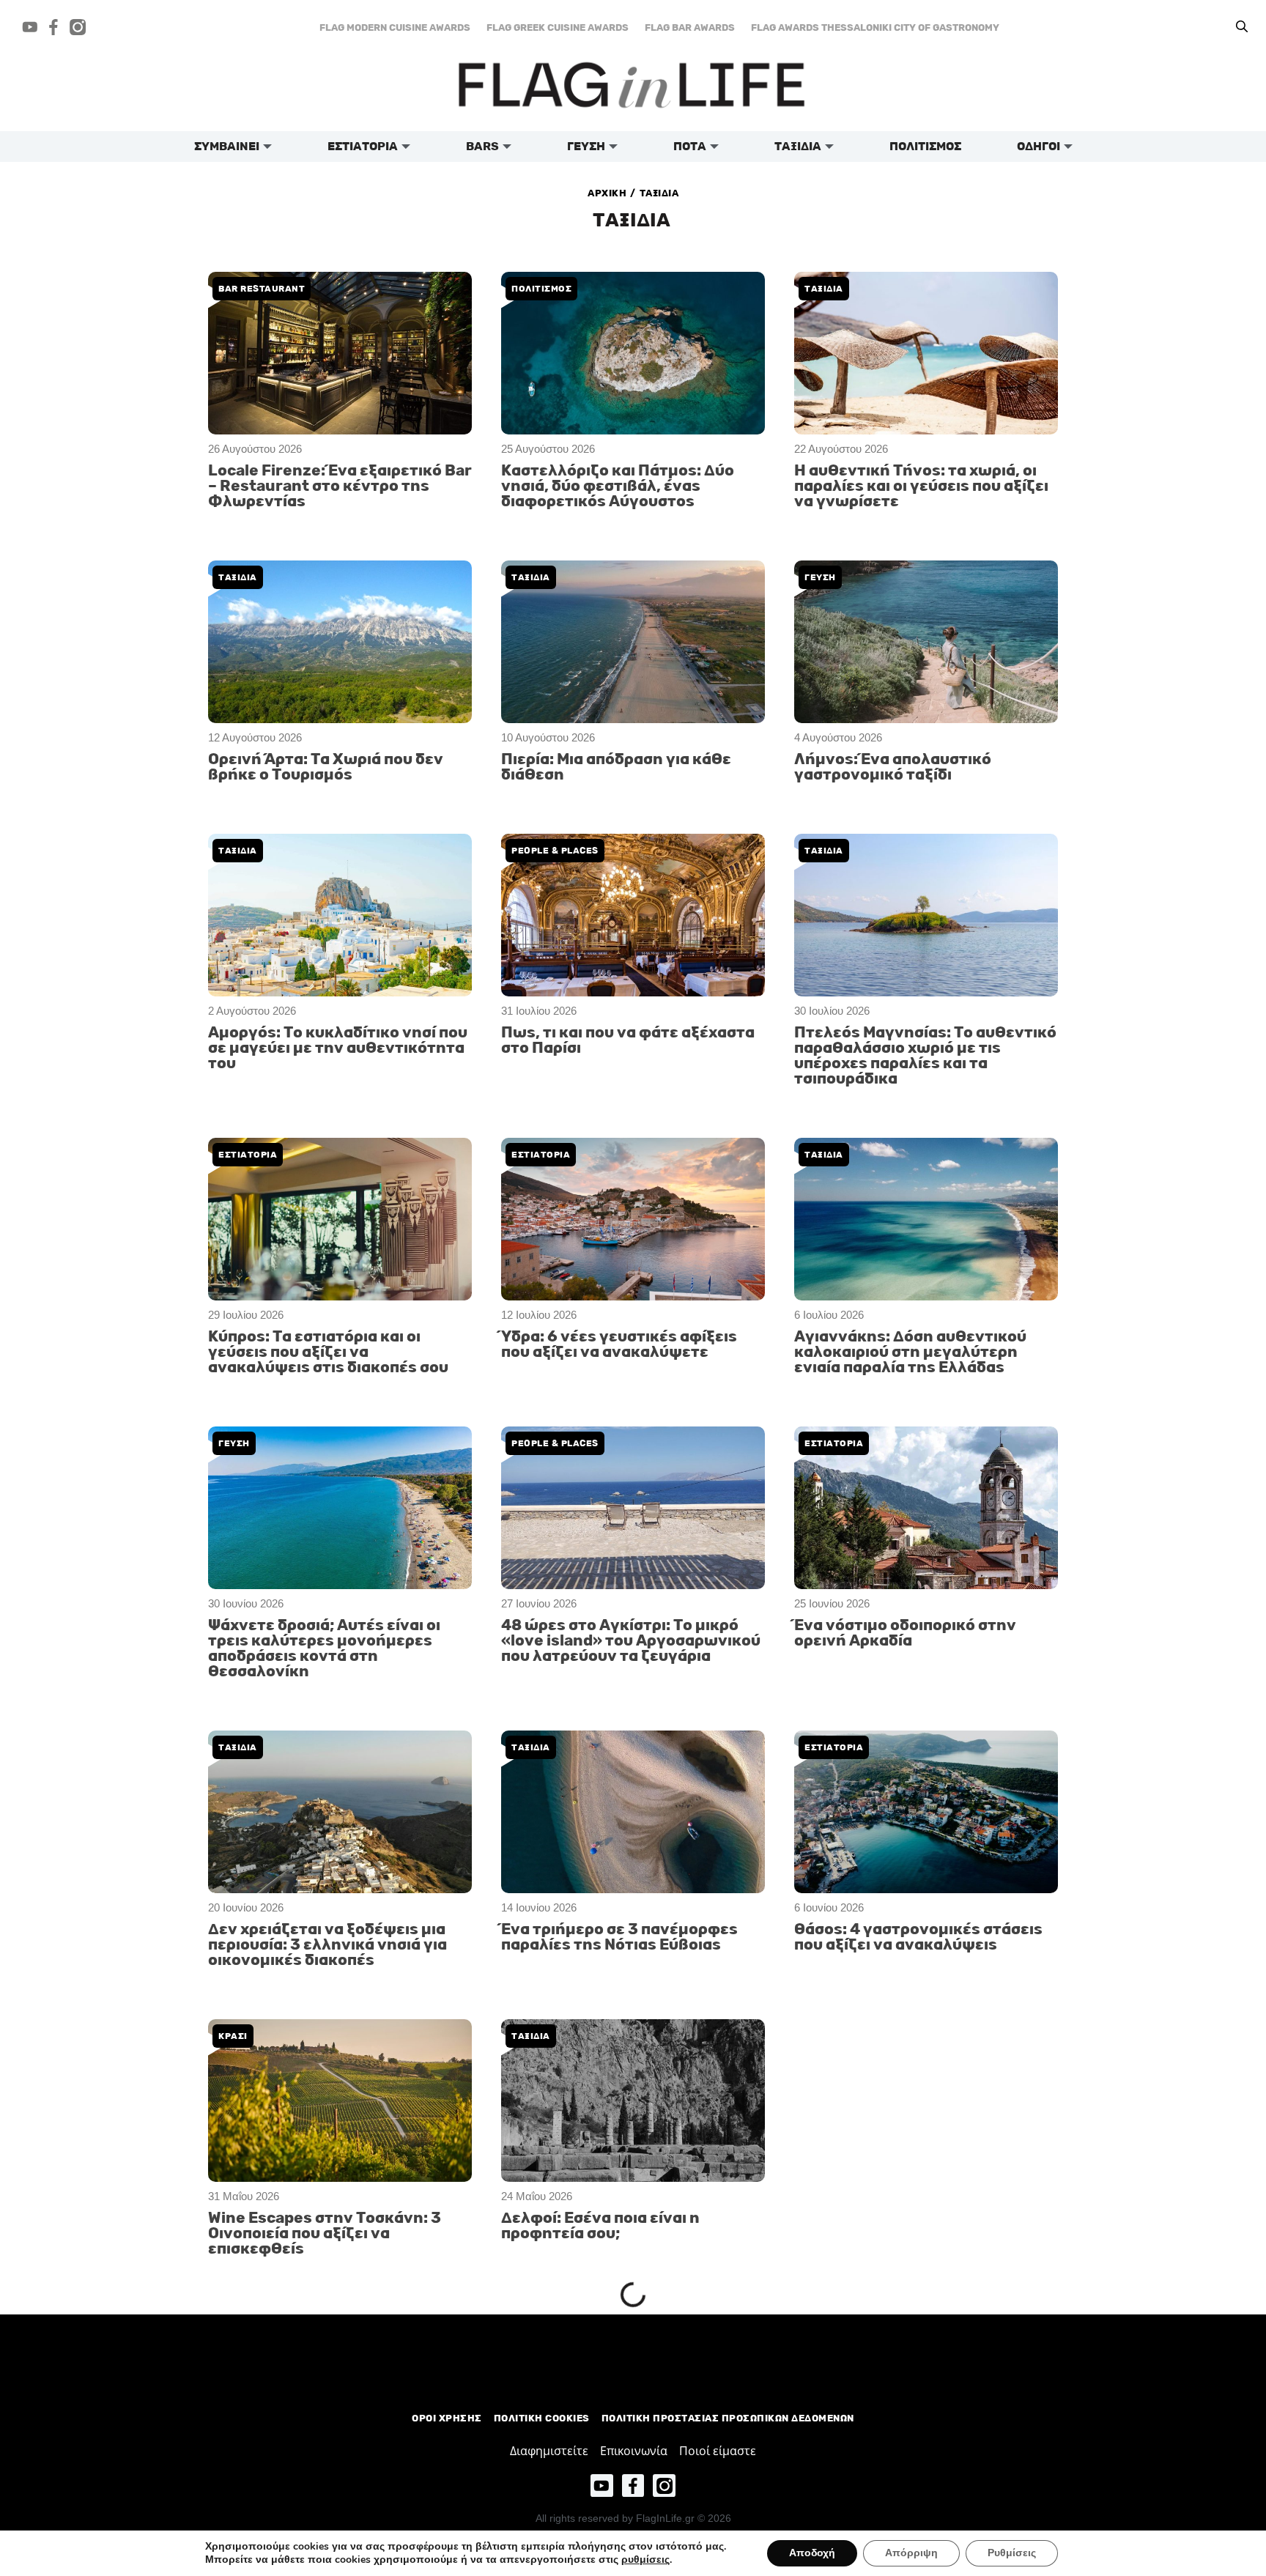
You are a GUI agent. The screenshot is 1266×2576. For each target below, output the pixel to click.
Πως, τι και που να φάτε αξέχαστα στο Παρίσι (628, 1040)
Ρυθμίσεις (1012, 2553)
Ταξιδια (824, 289)
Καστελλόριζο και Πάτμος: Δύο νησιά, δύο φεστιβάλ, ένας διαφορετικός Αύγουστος (618, 486)
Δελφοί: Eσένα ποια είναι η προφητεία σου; (600, 2226)
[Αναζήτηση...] (1242, 27)
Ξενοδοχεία (835, 2325)
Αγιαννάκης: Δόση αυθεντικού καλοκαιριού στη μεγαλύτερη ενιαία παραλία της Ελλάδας (910, 1352)
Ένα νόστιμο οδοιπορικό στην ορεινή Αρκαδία (905, 1633)
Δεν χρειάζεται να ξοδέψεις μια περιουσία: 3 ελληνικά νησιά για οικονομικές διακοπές (327, 1945)
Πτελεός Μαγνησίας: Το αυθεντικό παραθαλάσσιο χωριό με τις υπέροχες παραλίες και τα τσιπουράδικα (925, 1056)
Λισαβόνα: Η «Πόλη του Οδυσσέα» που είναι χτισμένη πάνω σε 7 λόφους (629, 2378)
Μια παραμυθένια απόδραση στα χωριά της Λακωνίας (622, 2514)
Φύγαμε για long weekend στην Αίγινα (328, 2370)
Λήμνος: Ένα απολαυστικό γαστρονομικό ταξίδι (893, 767)
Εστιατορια (248, 1155)
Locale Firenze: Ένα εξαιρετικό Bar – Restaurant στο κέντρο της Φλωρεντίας (340, 486)
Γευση (820, 577)
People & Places (555, 851)
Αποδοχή (812, 2553)
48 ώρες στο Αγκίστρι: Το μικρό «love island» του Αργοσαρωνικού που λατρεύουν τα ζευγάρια (631, 1641)
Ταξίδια (824, 1155)
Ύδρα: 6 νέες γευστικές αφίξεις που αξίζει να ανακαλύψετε (619, 1344)
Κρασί (233, 2036)
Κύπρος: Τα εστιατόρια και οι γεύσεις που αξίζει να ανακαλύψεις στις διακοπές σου (328, 1352)
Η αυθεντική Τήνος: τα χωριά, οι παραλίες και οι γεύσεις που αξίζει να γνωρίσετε (921, 486)
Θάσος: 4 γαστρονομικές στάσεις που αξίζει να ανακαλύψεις (918, 1937)
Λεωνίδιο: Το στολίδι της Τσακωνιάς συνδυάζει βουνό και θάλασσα (916, 2089)
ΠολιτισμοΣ (541, 289)
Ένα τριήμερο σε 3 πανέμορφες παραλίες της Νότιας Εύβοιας (619, 1937)
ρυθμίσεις (645, 2560)
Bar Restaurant (262, 289)
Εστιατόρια (541, 1155)
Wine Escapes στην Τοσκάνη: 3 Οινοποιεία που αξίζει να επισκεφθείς (325, 2233)
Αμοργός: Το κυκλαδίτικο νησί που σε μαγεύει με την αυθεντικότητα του (338, 1048)
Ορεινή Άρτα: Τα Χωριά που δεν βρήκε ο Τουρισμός (326, 767)
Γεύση (234, 1443)
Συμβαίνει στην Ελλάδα (280, 2469)
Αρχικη (607, 193)
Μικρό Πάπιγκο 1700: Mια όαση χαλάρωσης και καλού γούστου (912, 2514)
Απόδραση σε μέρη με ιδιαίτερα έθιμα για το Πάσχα (326, 2514)
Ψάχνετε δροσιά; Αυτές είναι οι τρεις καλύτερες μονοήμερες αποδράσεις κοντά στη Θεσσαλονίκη (324, 1648)
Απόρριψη (911, 2553)
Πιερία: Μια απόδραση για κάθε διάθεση (616, 767)
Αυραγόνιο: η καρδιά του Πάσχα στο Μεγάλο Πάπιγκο (913, 2370)
